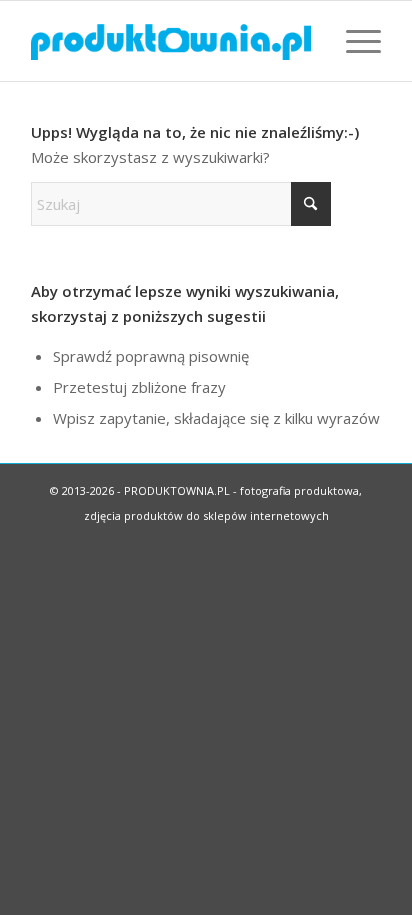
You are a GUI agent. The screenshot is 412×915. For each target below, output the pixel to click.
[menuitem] (353, 41)
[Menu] (353, 41)
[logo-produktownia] (171, 41)
